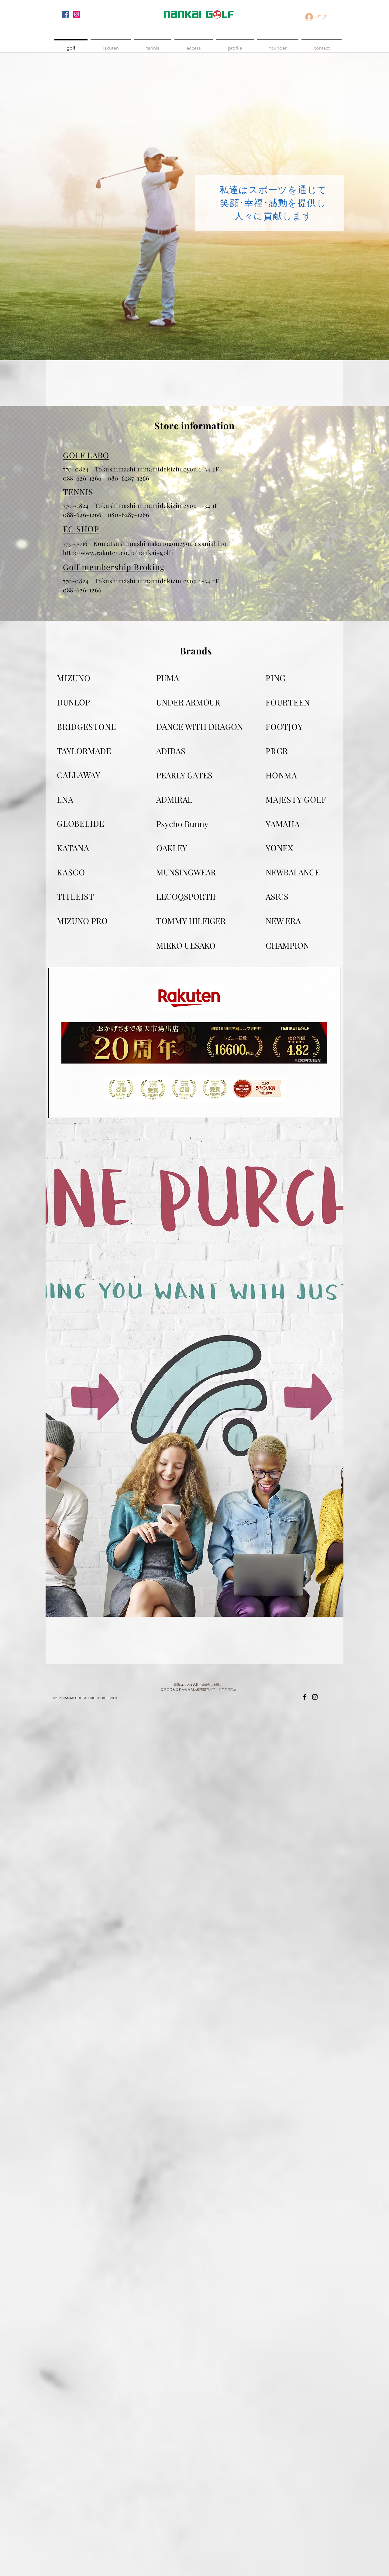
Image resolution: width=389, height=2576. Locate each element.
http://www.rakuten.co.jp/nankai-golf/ (118, 552)
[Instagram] (77, 14)
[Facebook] (65, 14)
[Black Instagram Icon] (315, 1697)
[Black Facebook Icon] (305, 1697)
